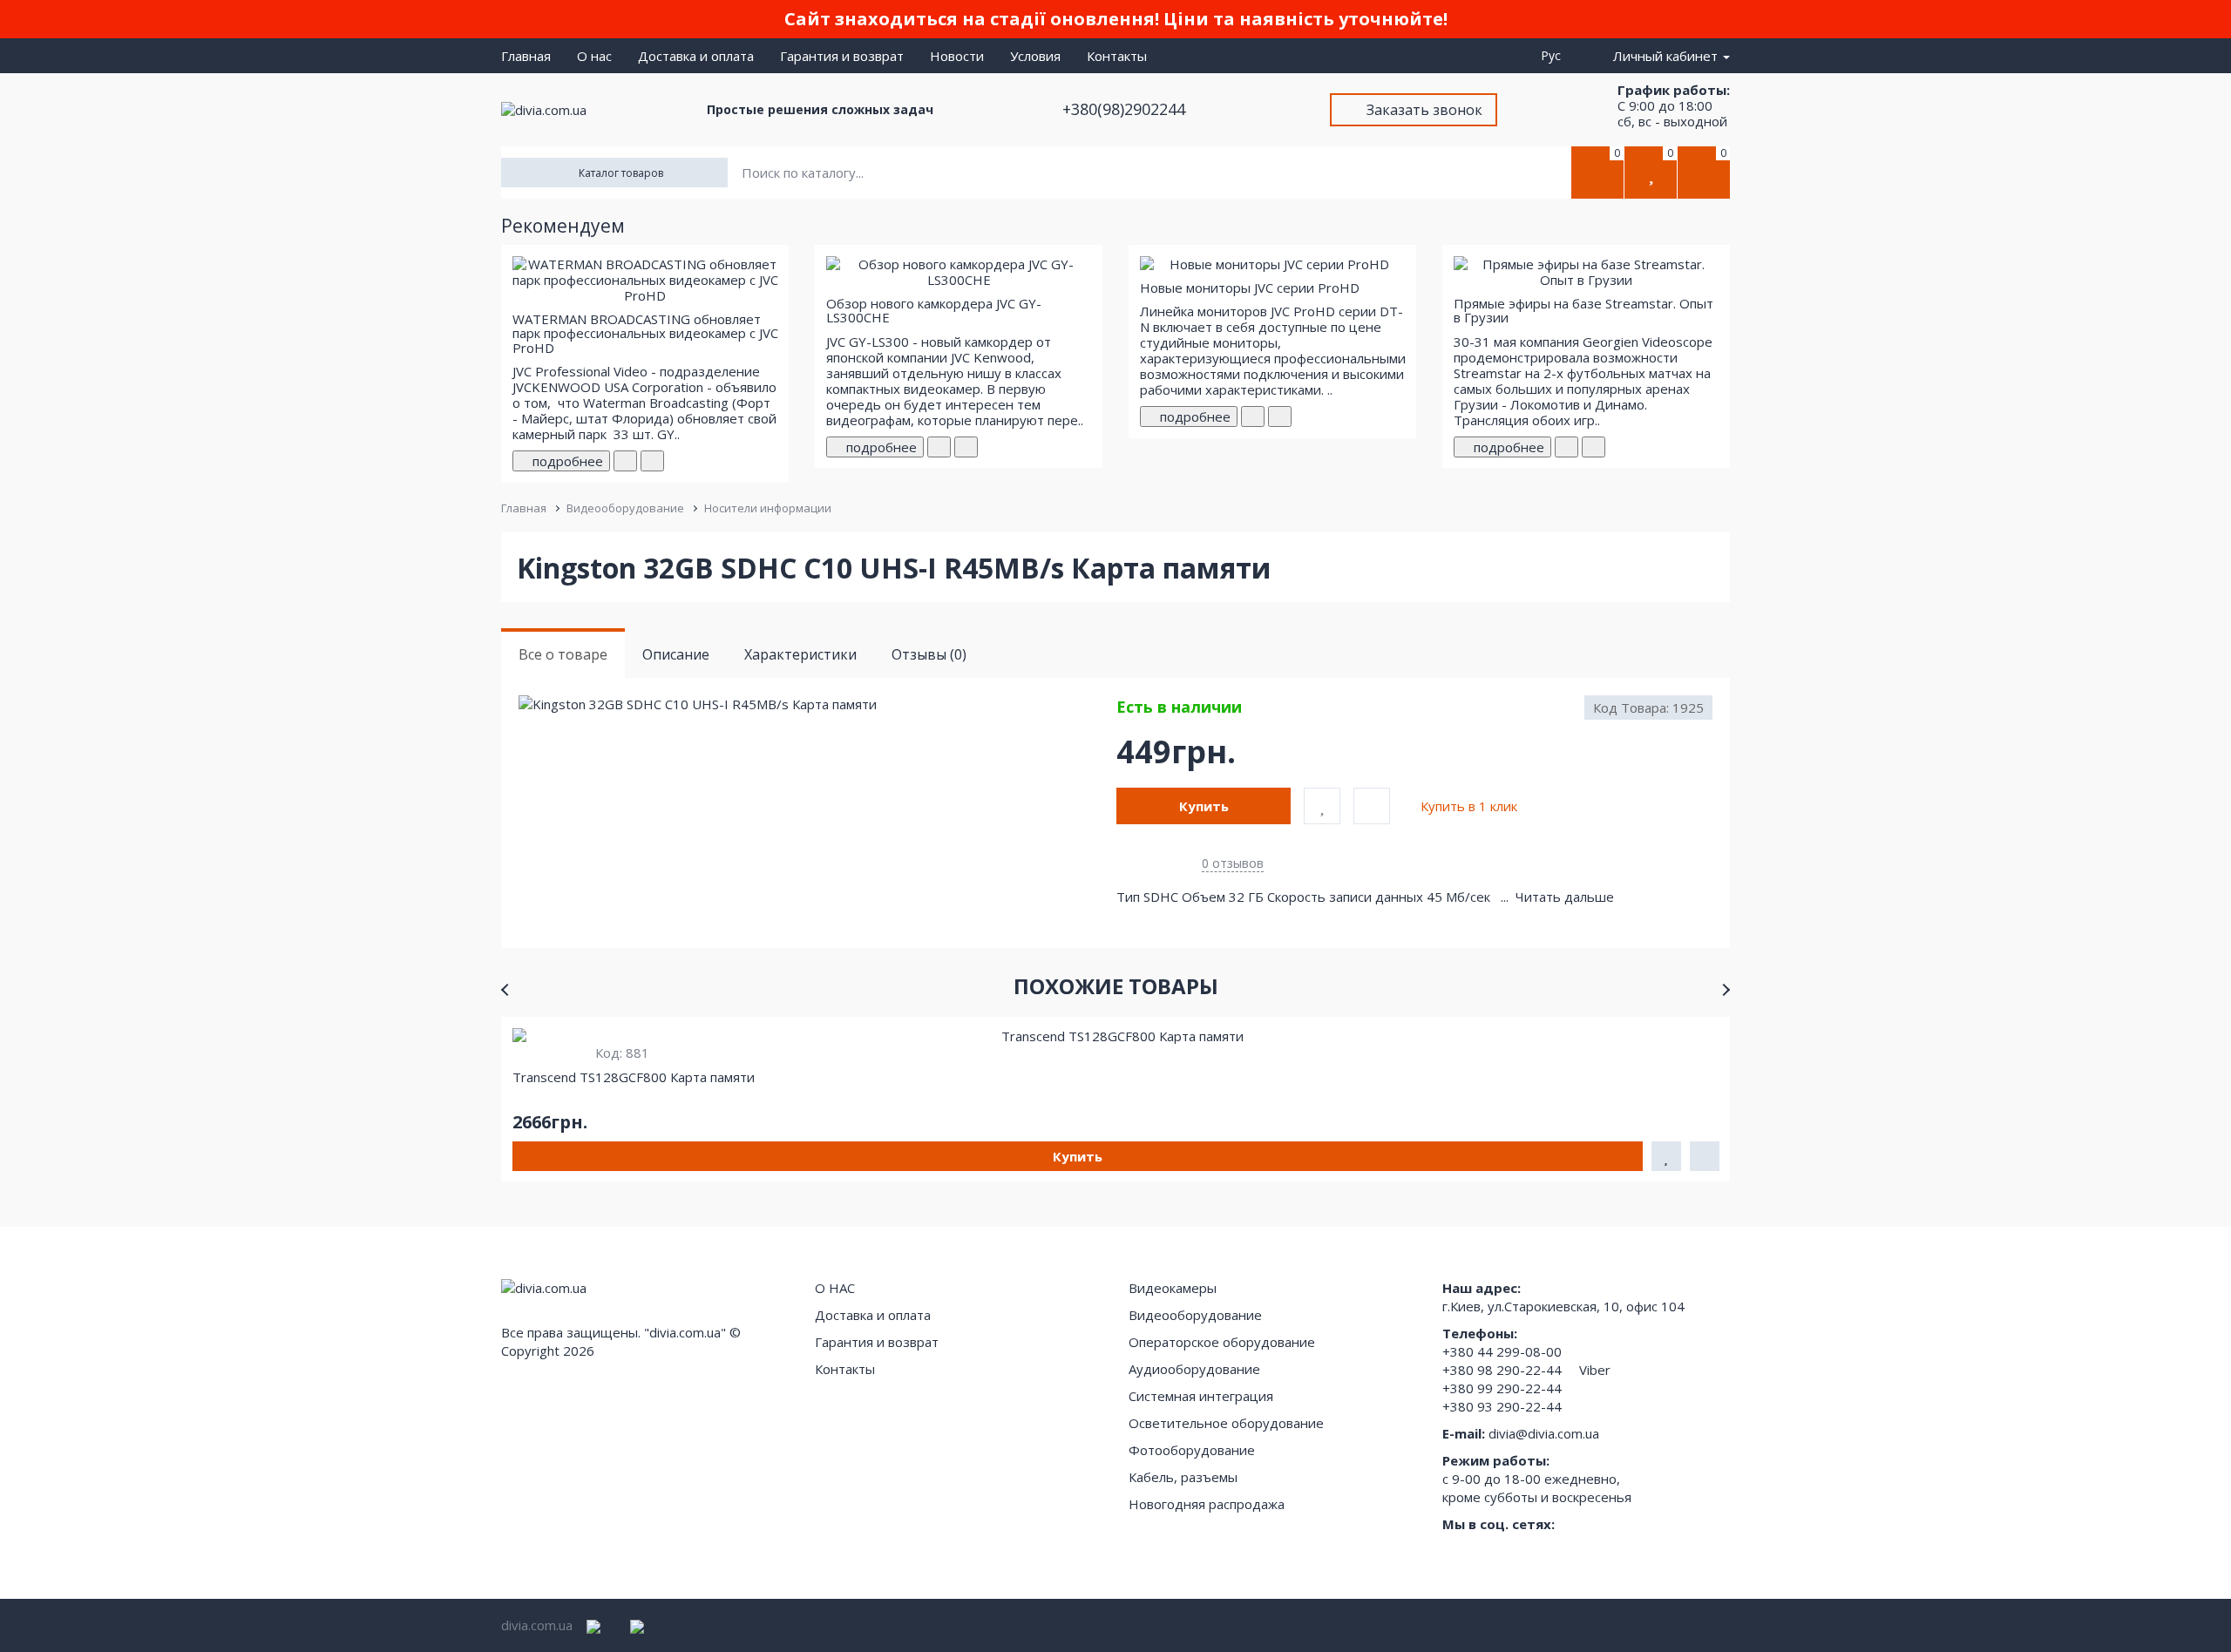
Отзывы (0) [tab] (929, 654)
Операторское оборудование (1222, 1342)
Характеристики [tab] (800, 654)
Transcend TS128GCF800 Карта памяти (634, 1077)
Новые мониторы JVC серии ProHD (1250, 288)
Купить (1204, 806)
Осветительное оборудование (1226, 1423)
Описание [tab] (676, 654)
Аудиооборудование (1194, 1369)
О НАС (835, 1288)
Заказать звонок (1424, 110)
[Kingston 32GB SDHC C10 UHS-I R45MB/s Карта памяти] (817, 704)
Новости (957, 56)
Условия (1035, 56)
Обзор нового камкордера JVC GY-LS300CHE (934, 311)
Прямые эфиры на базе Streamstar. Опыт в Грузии (1583, 311)
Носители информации (768, 508)
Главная (526, 56)
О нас (594, 56)
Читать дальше (1566, 897)
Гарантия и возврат (842, 56)
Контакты (1117, 56)
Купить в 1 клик (1469, 806)
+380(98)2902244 (1126, 109)
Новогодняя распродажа (1207, 1504)
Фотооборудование (1192, 1450)
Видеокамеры (1173, 1288)
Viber (1595, 1370)
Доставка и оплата (696, 56)
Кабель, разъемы (1183, 1477)
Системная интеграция (1201, 1396)
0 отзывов (1233, 863)
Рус (1554, 55)
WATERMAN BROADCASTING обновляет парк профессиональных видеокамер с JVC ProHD (645, 333)
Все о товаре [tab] (563, 654)
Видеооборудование (625, 508)
